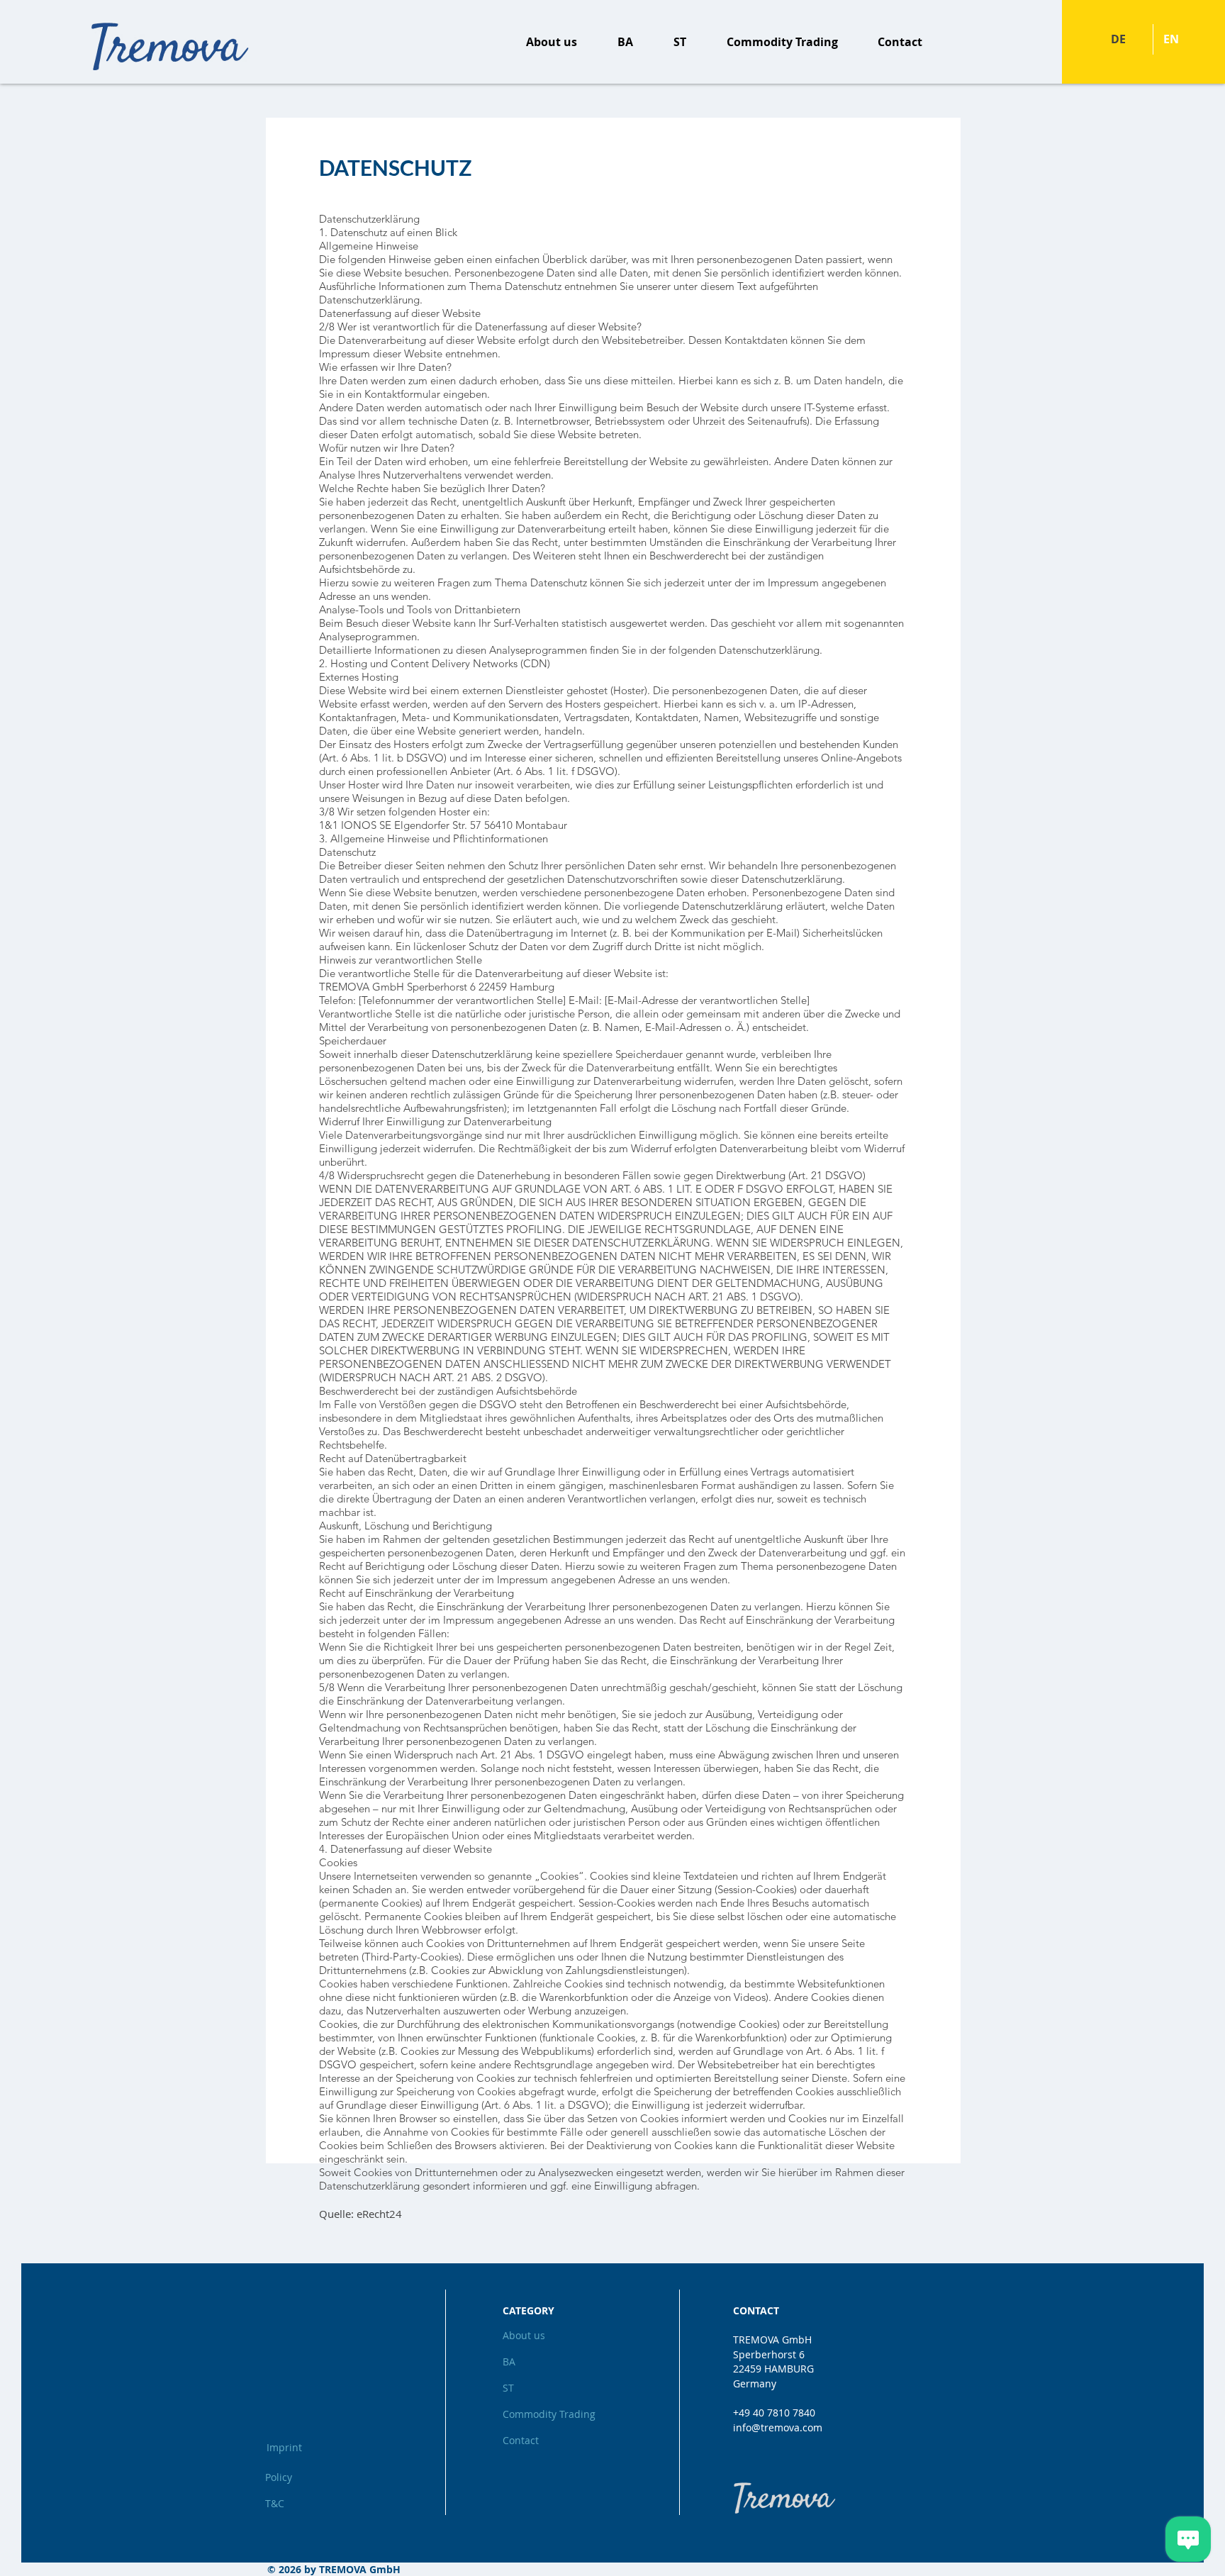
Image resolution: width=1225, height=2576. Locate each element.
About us (524, 2335)
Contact (521, 2440)
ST (508, 2388)
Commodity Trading (548, 2414)
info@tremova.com (778, 2427)
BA (509, 2362)
